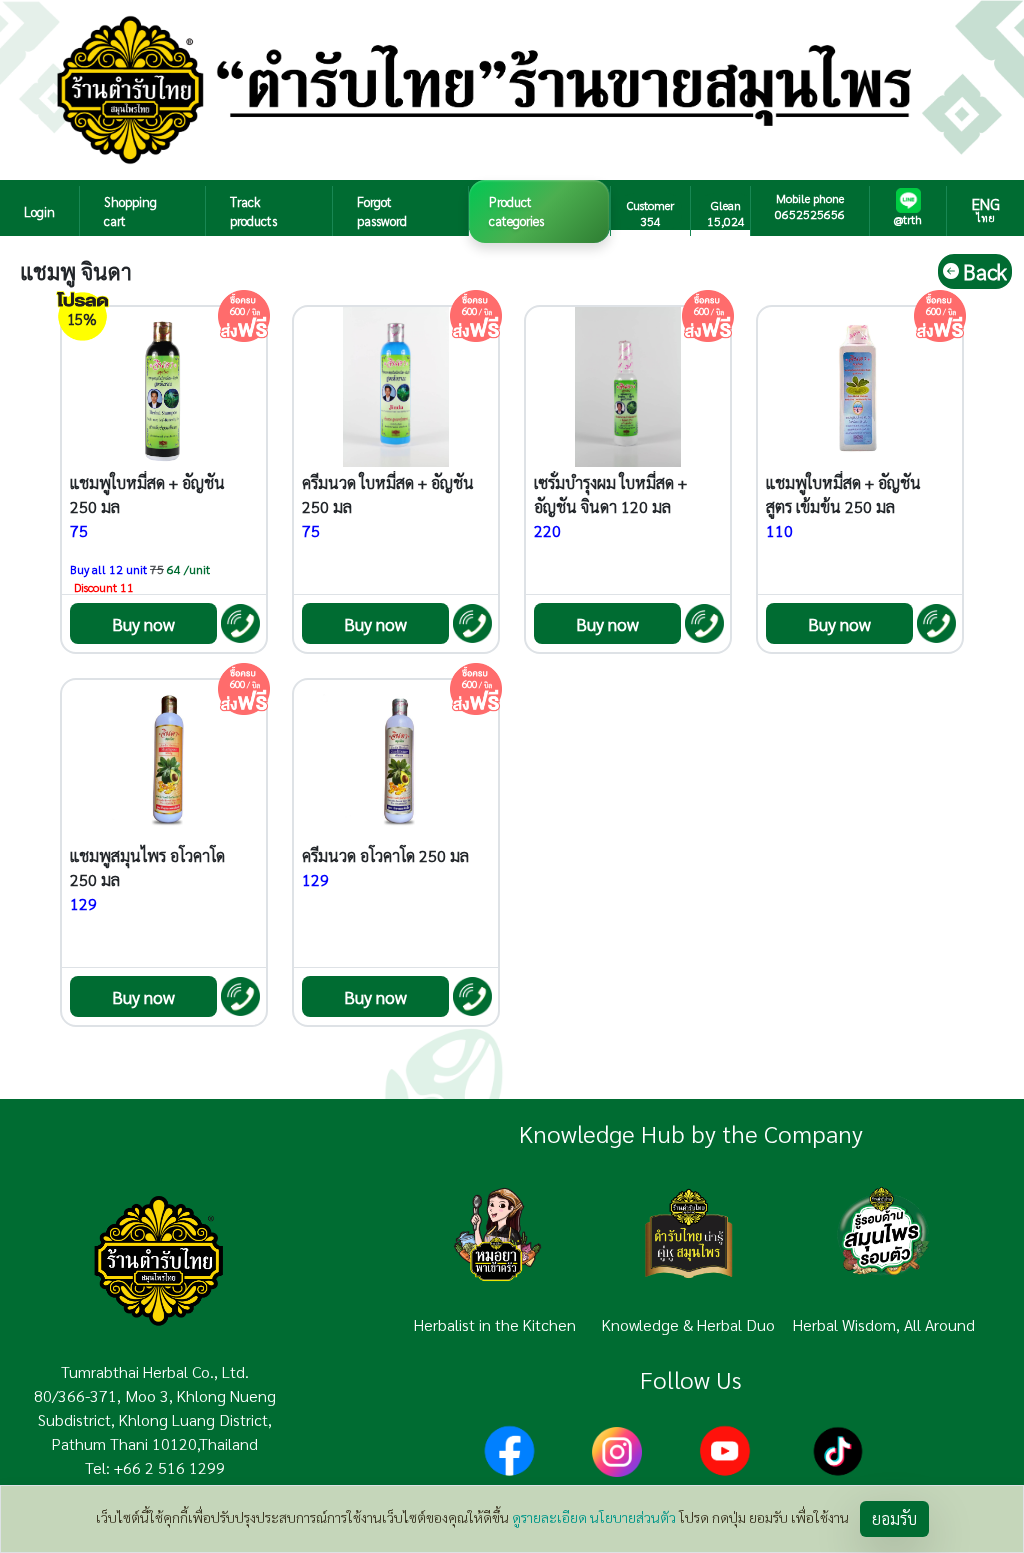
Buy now (143, 623)
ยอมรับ (894, 1518)
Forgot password (382, 211)
